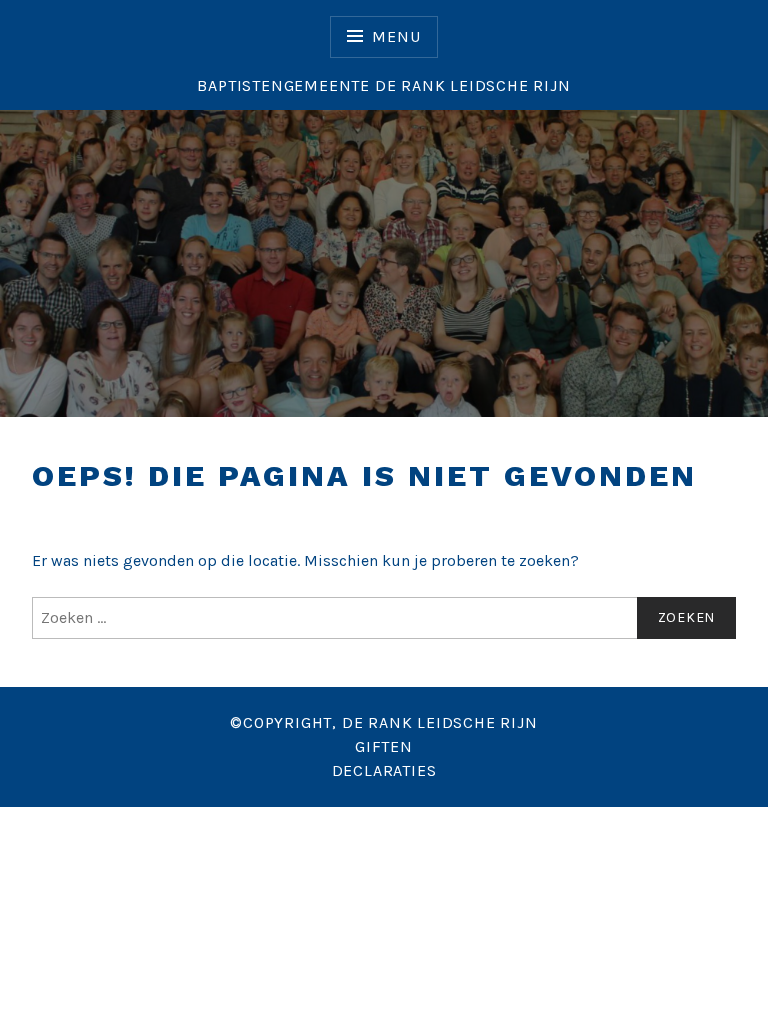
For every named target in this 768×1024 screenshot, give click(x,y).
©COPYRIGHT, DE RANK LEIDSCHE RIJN (383, 722)
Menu (396, 36)
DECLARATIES (384, 770)
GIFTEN (384, 746)
